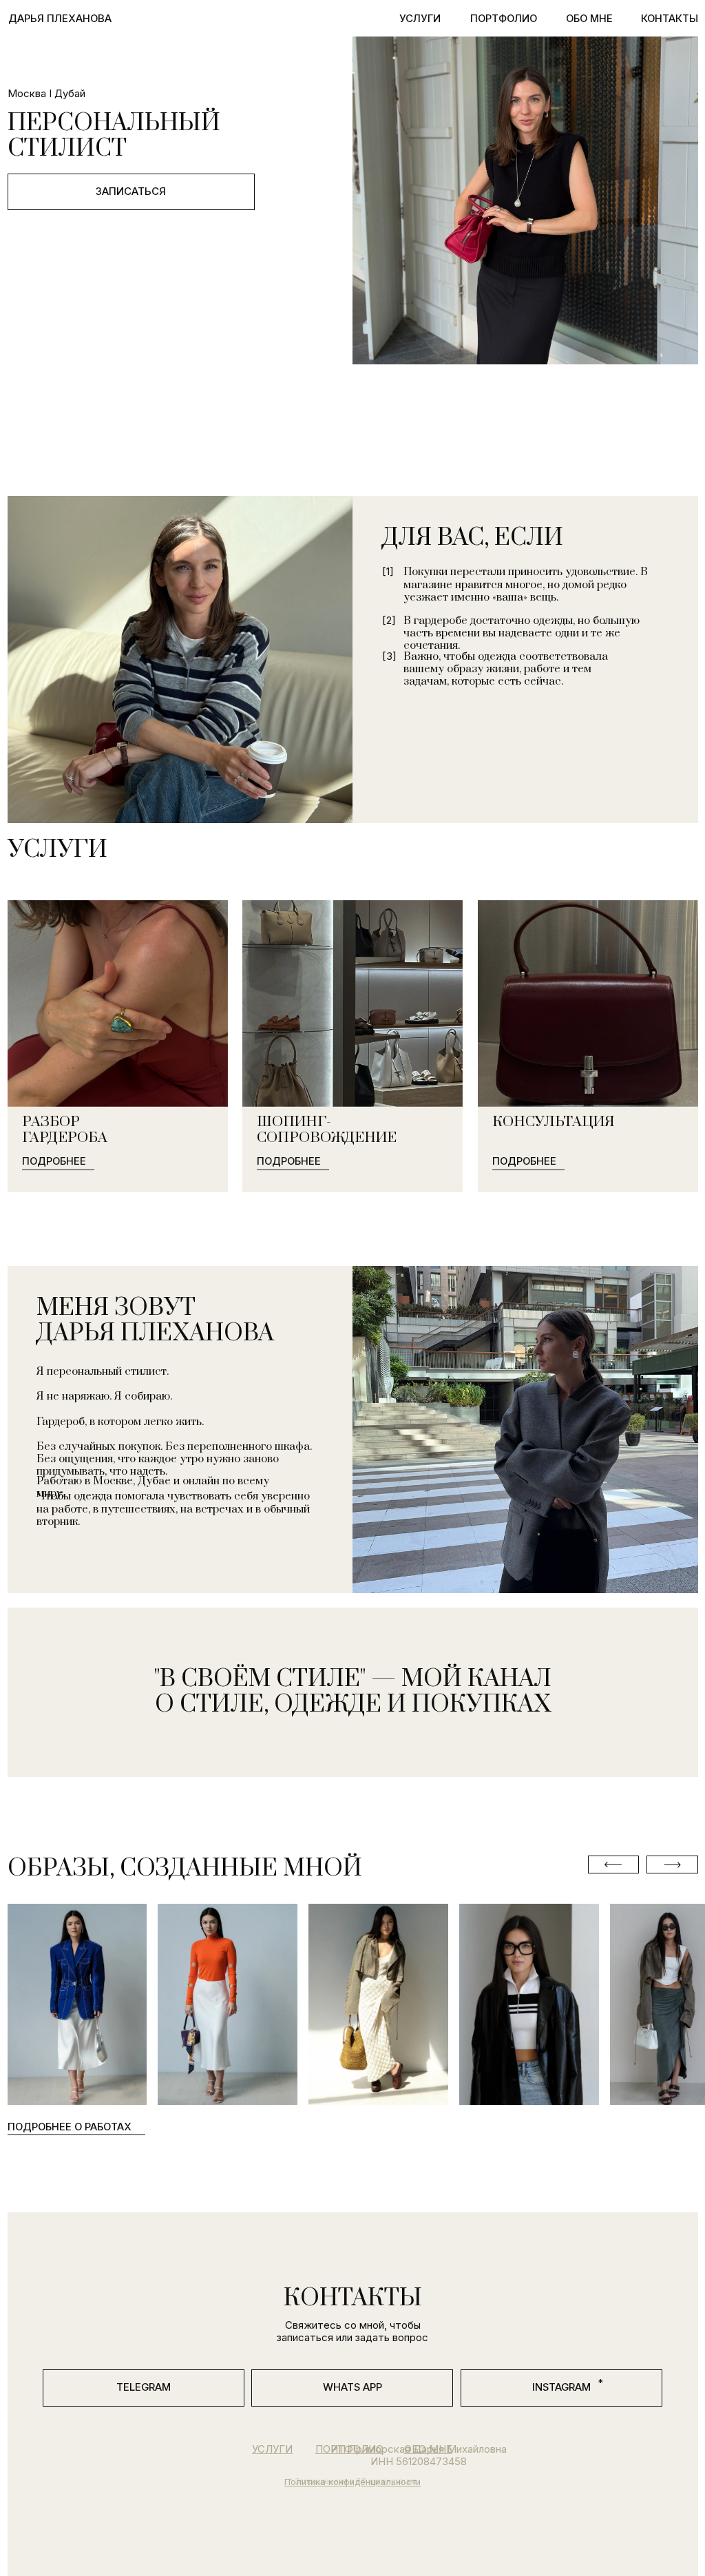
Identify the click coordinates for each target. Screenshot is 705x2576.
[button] (118, 1111)
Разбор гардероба (65, 1130)
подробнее (54, 1161)
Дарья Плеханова (60, 19)
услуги (420, 19)
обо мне (589, 19)
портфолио (504, 19)
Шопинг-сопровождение (327, 1130)
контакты (670, 19)
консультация (554, 1122)
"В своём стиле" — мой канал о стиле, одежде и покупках (353, 1692)
